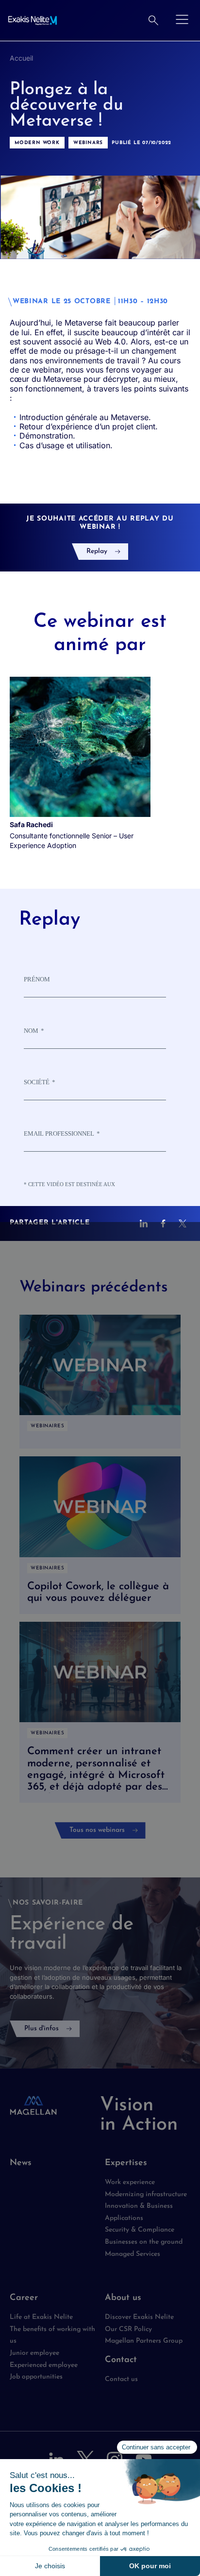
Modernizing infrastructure (146, 2194)
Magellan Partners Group (144, 2341)
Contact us (121, 2379)
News (21, 2163)
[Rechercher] (153, 20)
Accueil (21, 58)
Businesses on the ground (144, 2242)
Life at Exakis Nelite (41, 2317)
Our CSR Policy (128, 2329)
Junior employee (34, 2353)
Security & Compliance (140, 2230)
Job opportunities (36, 2377)
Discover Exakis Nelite (139, 2317)
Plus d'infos (42, 2029)
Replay (97, 551)
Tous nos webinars (97, 1830)
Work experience (130, 2182)
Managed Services (133, 2254)
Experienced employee (44, 2365)
